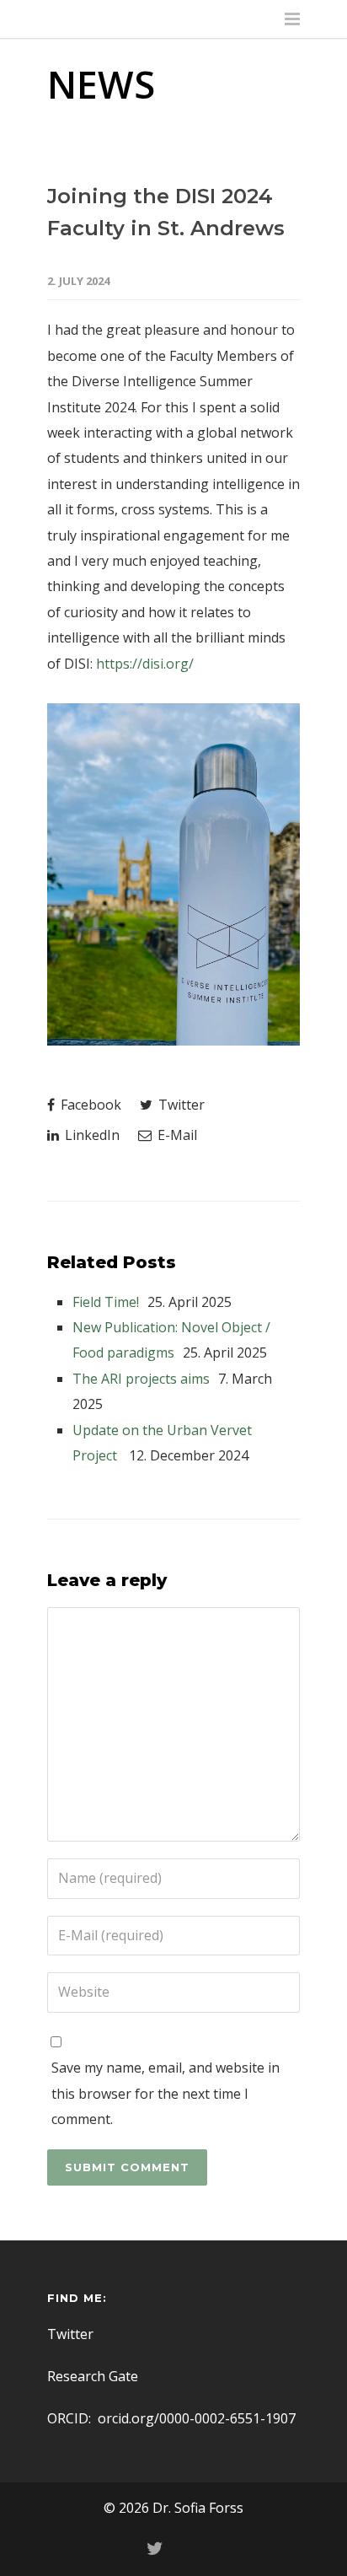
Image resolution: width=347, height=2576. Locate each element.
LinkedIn (91, 1135)
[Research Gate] (192, 2548)
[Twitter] (155, 2548)
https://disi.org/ (145, 664)
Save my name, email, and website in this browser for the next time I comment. (165, 2093)
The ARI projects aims (141, 1379)
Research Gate (93, 2376)
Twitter (180, 1105)
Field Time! (106, 1302)
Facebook (89, 1105)
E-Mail (176, 1135)
